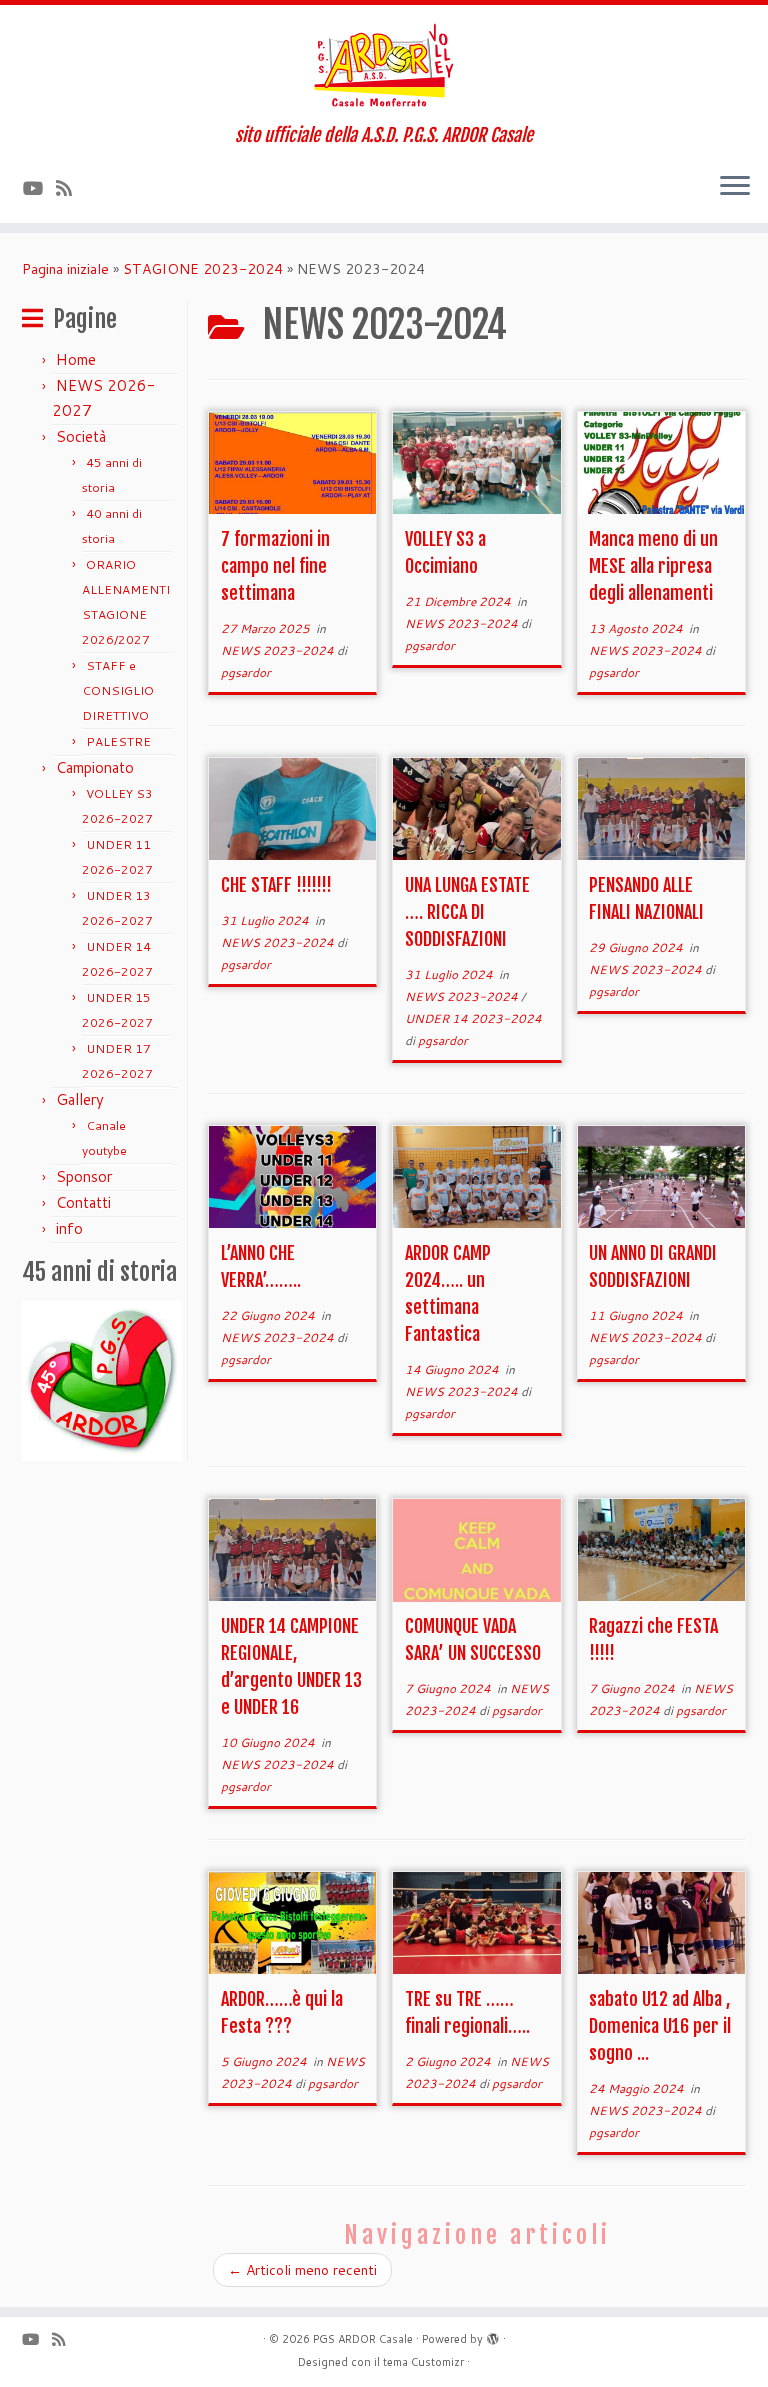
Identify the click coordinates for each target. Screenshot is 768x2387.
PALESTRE (118, 741)
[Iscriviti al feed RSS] (70, 188)
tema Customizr (423, 2362)
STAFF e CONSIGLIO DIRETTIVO (118, 690)
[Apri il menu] (735, 187)
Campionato (95, 767)
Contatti (83, 1202)
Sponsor (84, 1176)
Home (76, 359)
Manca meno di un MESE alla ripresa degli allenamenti (653, 566)
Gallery (80, 1099)
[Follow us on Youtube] (39, 188)
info (69, 1228)
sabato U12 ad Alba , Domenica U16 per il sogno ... (660, 2026)
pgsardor (246, 672)
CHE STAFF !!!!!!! (276, 885)
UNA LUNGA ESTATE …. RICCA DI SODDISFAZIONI (467, 912)
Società (81, 436)
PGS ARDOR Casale (363, 2339)
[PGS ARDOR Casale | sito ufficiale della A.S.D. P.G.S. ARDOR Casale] (384, 65)
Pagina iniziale (65, 269)
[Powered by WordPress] (493, 2335)
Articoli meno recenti (302, 2270)
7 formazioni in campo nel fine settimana (275, 566)
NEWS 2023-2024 (279, 650)
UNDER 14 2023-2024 (473, 1018)
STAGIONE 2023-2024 (203, 269)
